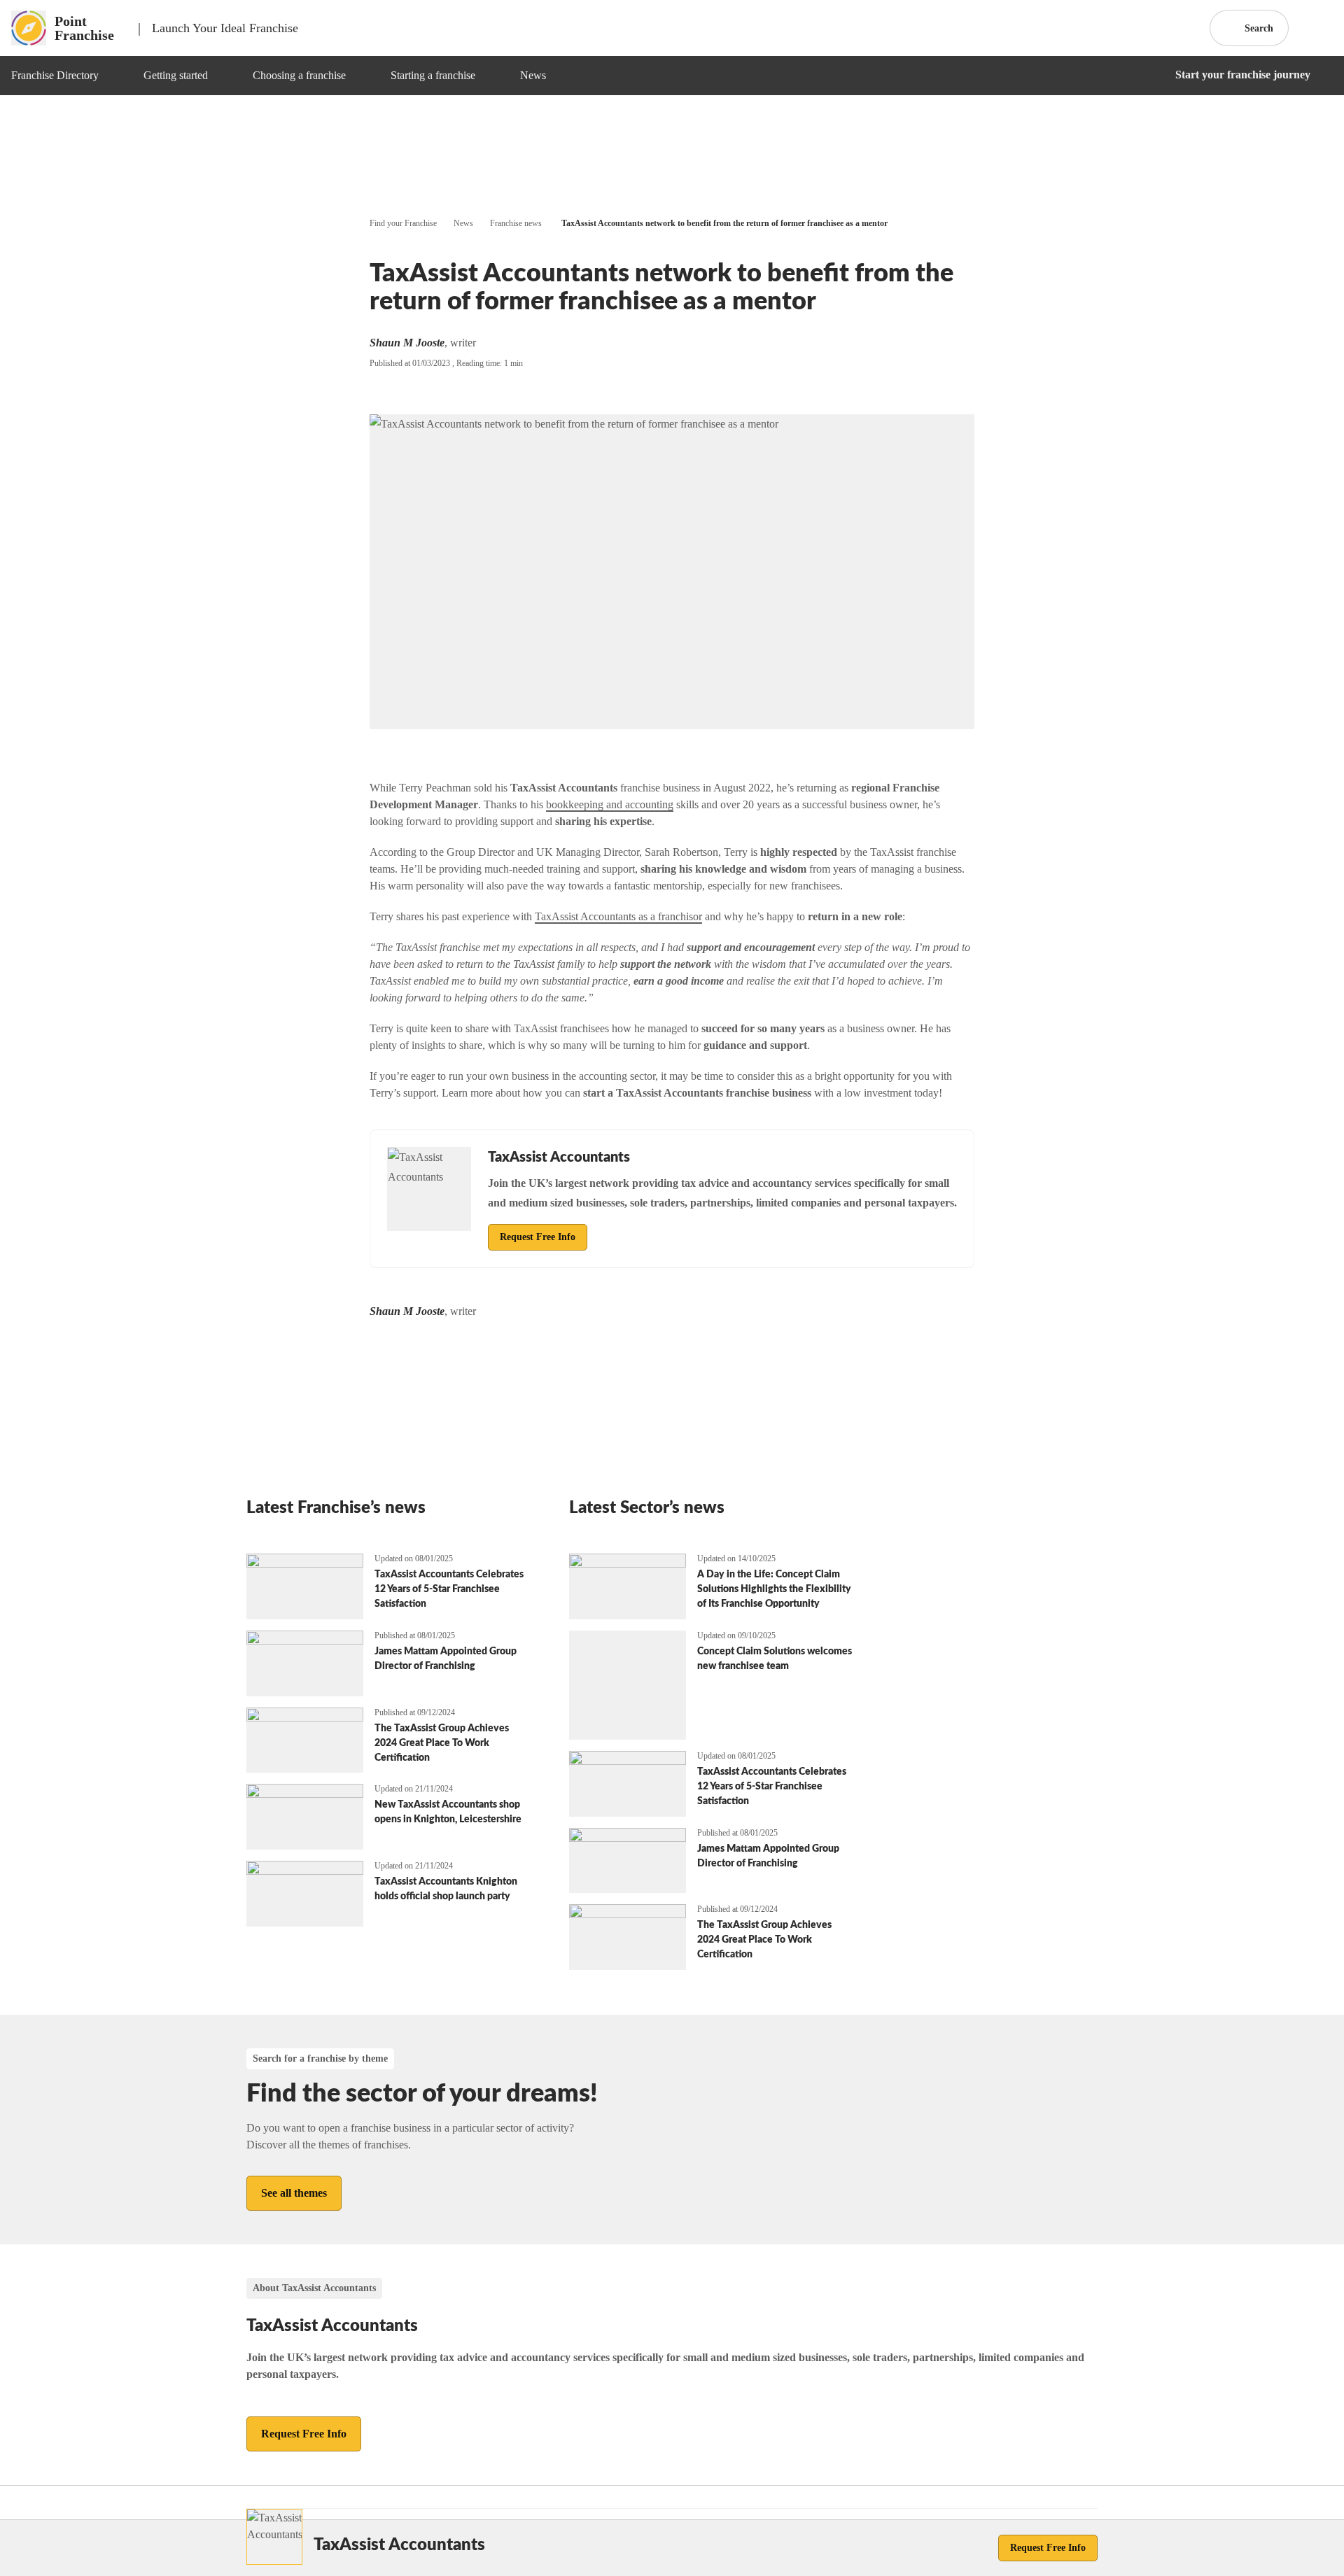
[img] (115, 76)
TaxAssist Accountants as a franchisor (618, 916)
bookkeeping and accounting (610, 804)
